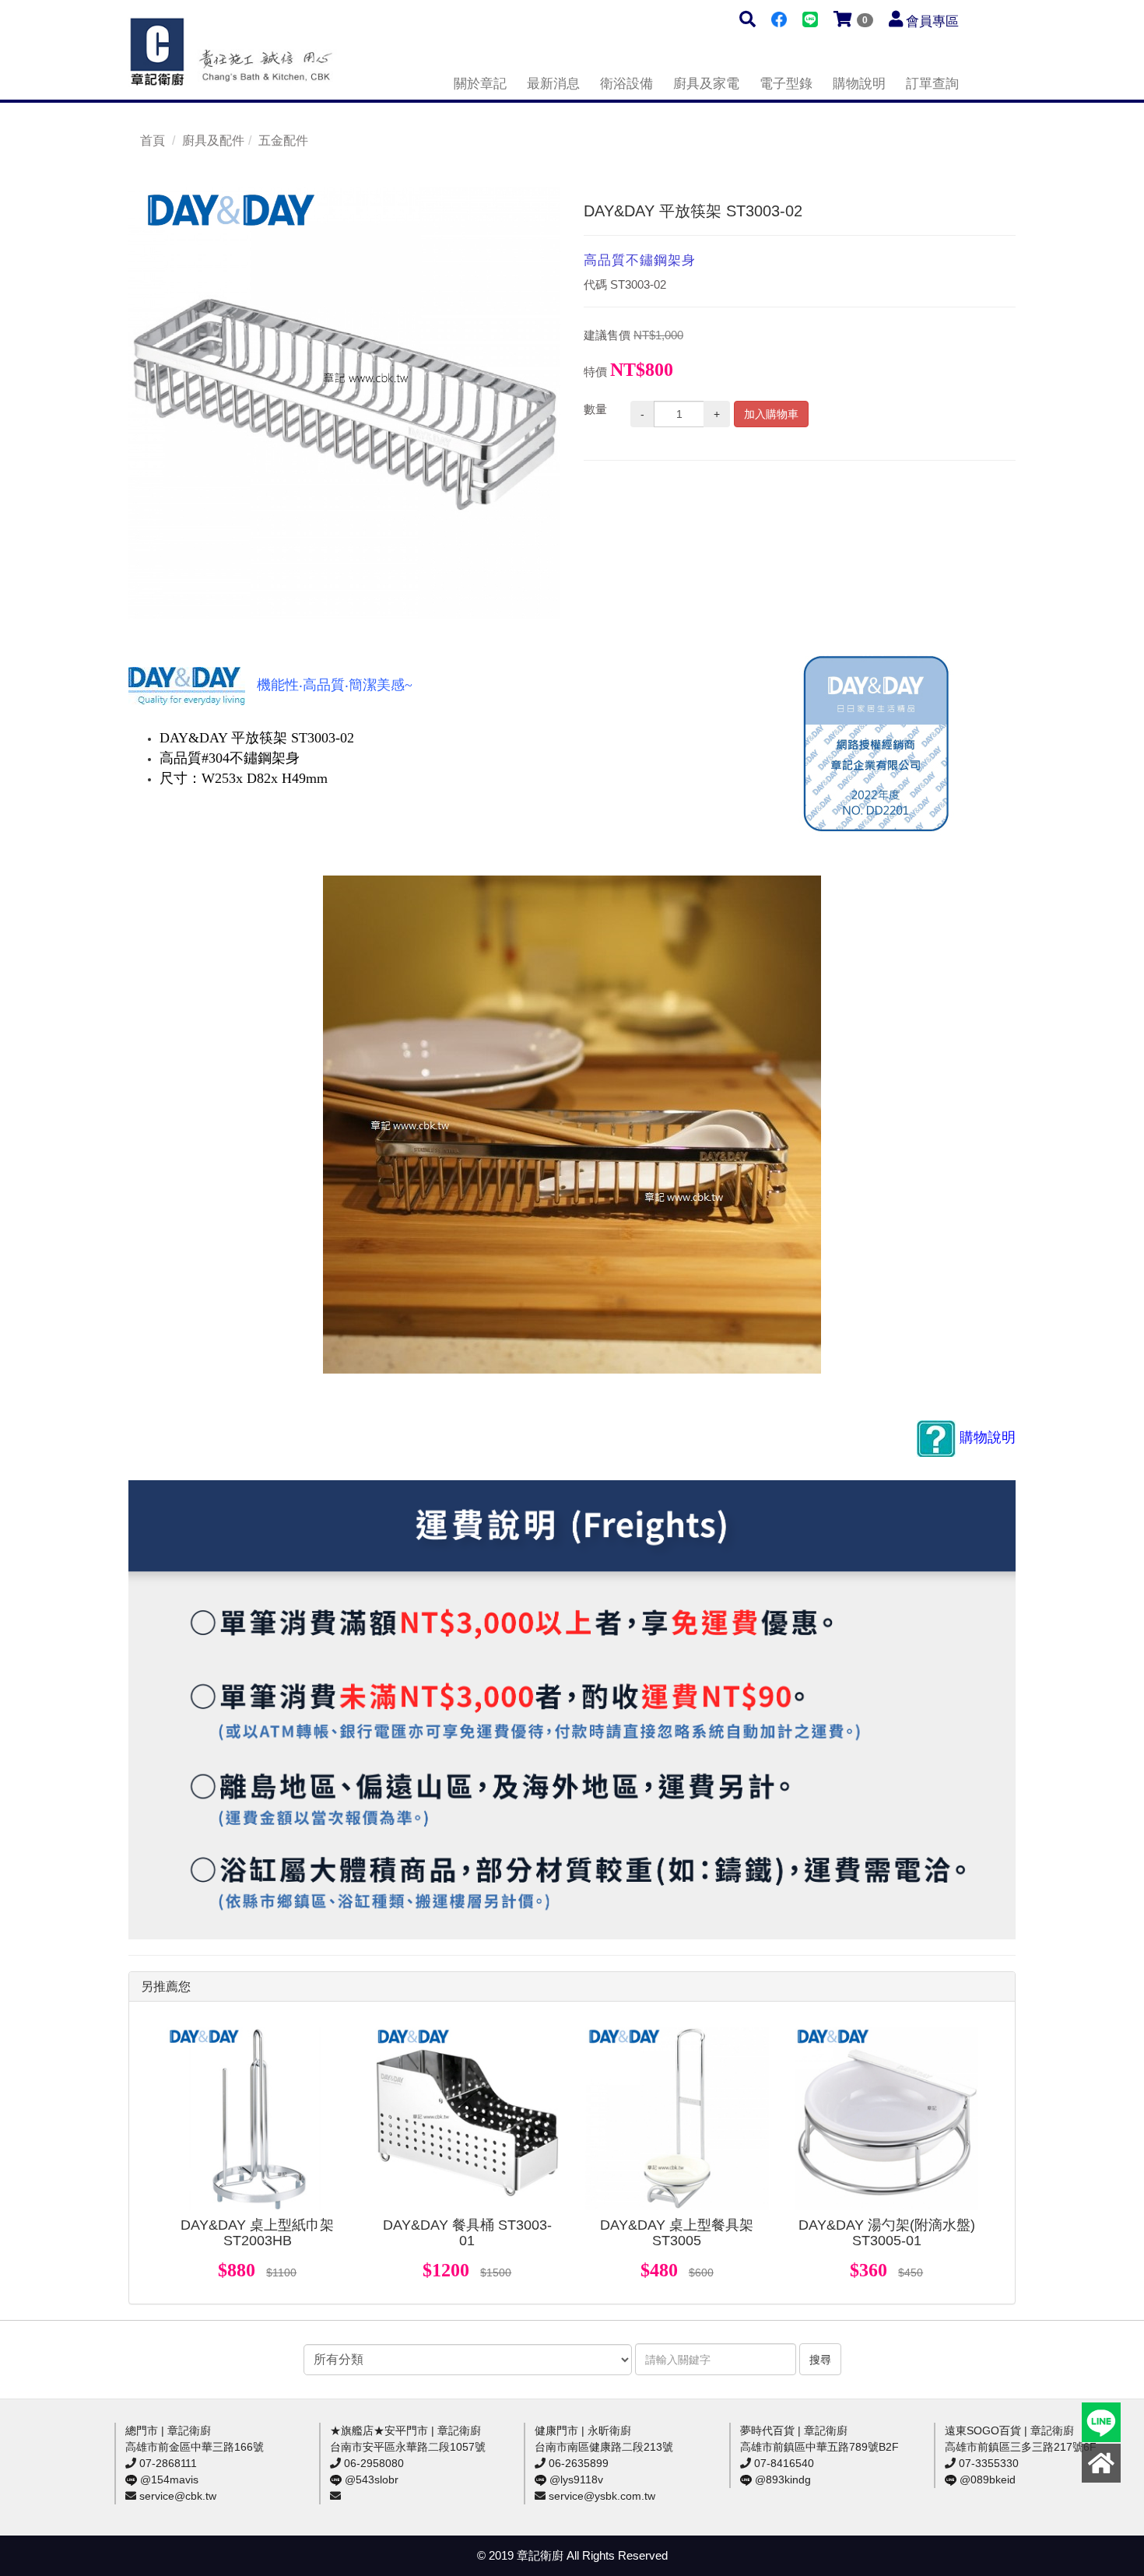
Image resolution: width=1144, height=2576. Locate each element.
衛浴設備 (626, 84)
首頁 (153, 140)
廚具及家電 (706, 84)
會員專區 (932, 21)
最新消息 (553, 84)
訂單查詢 (932, 84)
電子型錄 (786, 84)
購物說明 (859, 84)
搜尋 (820, 2360)
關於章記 (480, 84)
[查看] (258, 2118)
